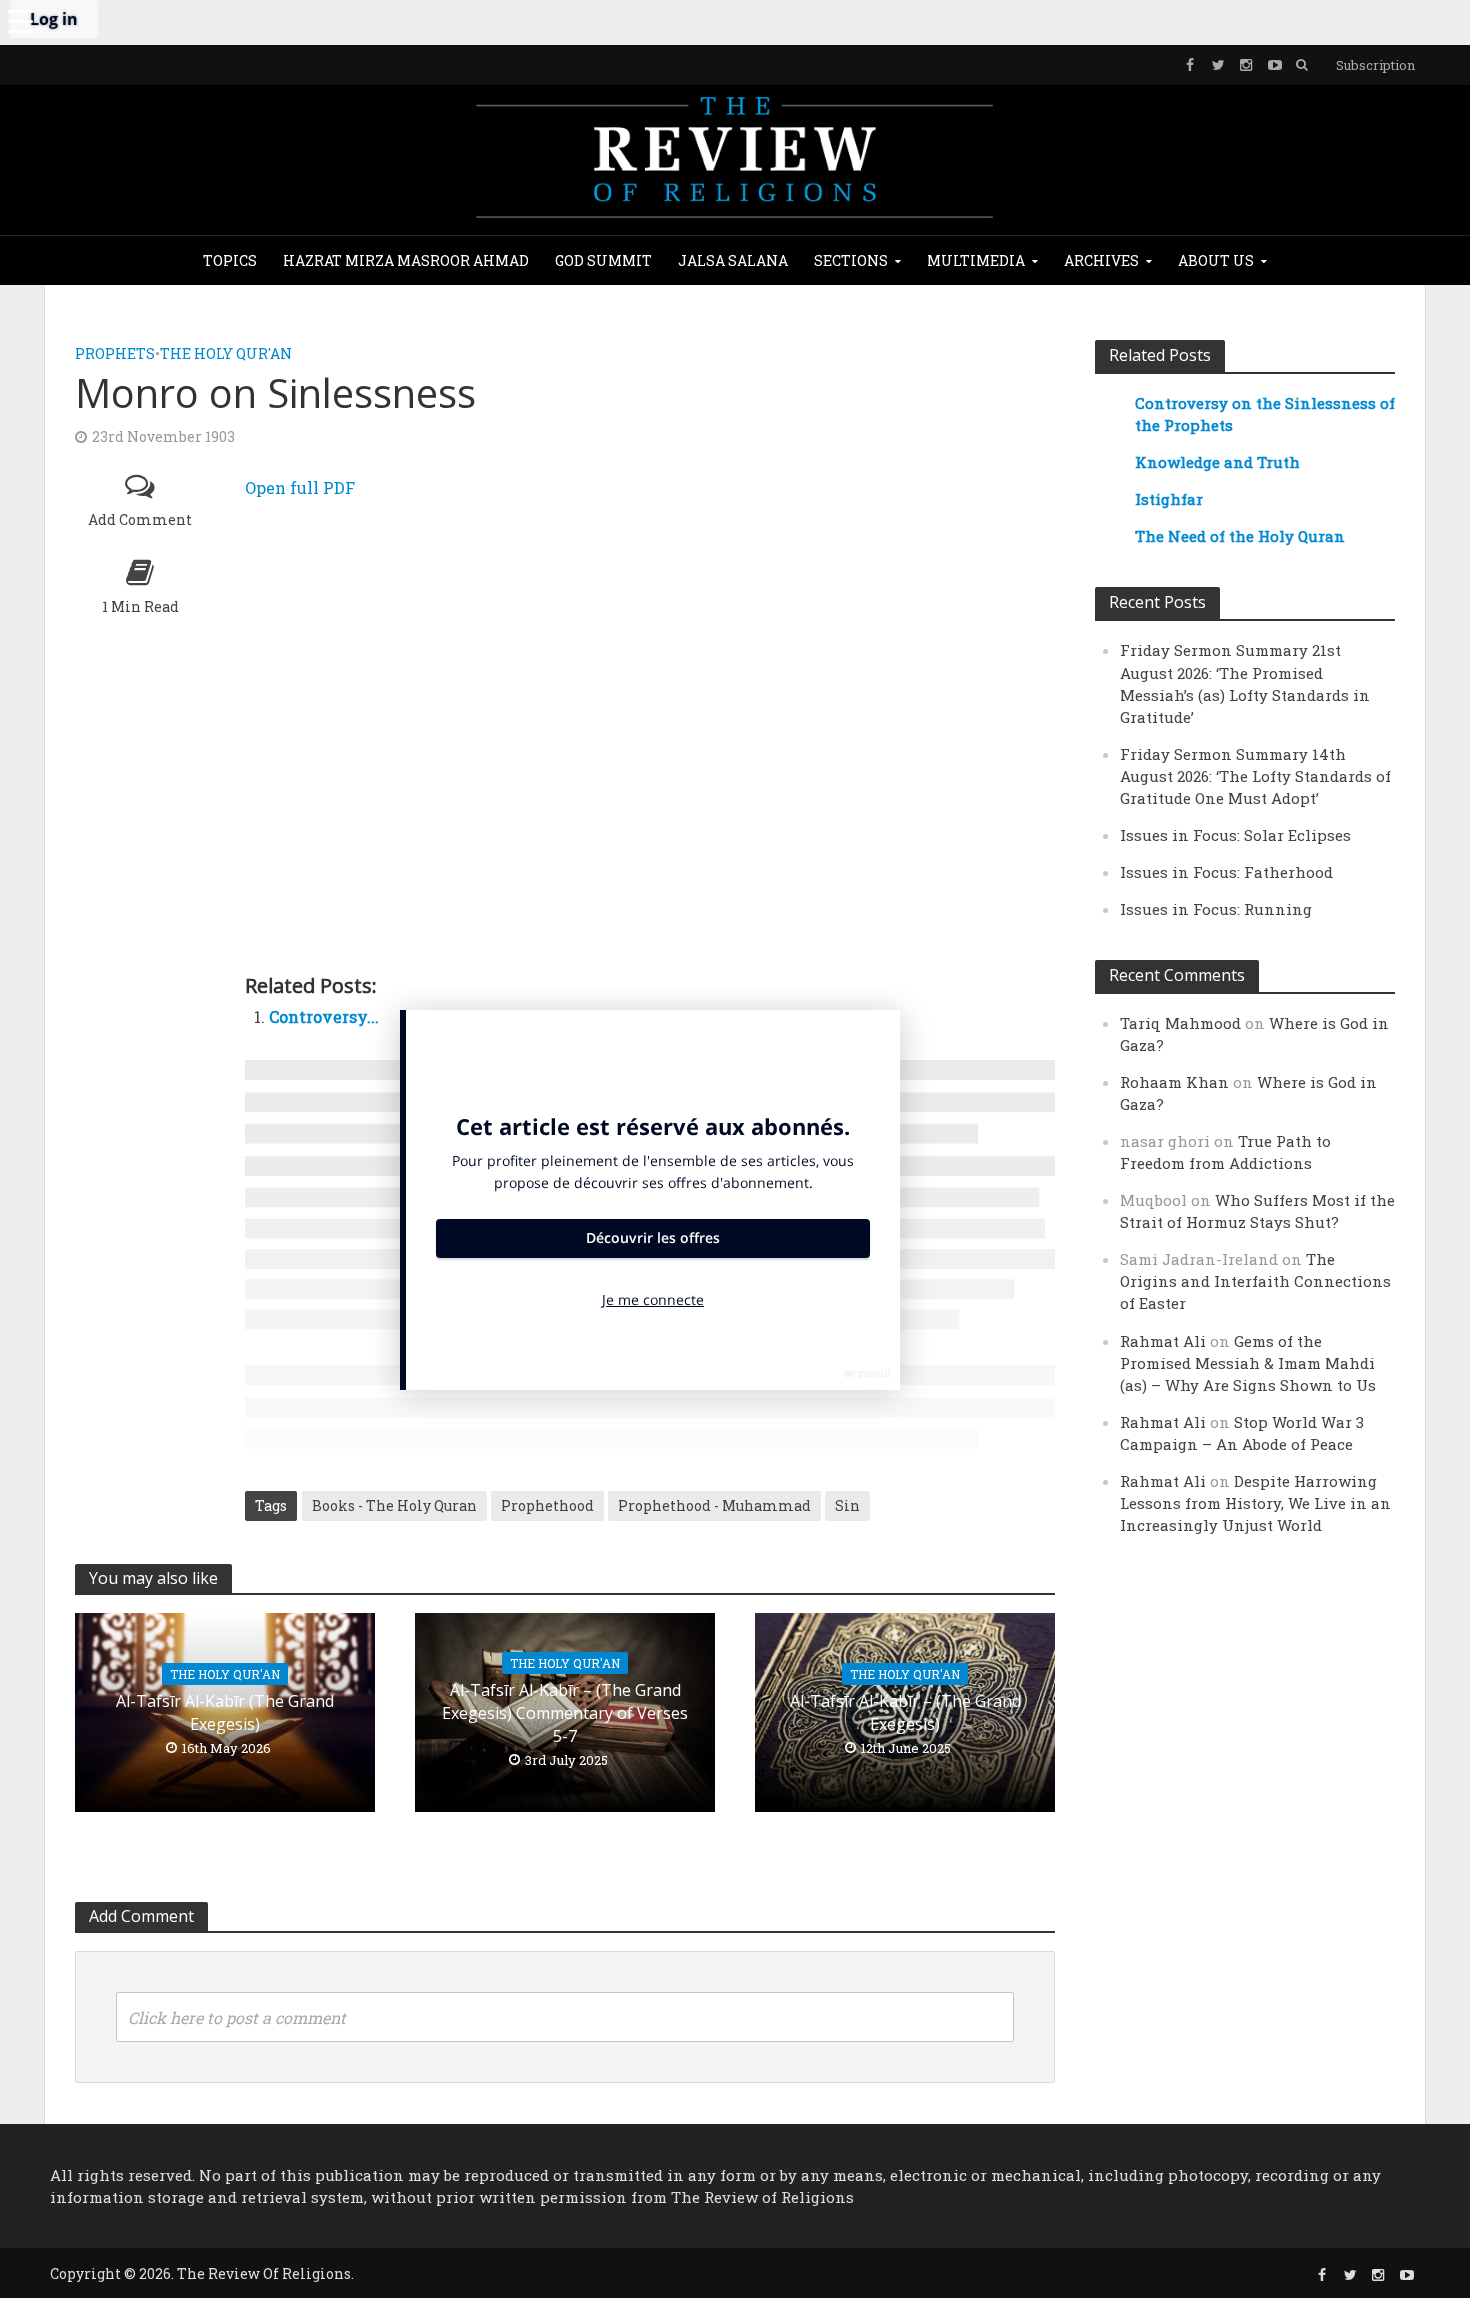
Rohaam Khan (1174, 1082)
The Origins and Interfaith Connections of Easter (1255, 1281)
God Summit (603, 260)
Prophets (115, 353)
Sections (851, 260)
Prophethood (547, 1505)
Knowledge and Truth (1217, 462)
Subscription (1375, 65)
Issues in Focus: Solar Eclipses (1235, 835)
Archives (1101, 260)
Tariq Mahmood (1180, 1023)
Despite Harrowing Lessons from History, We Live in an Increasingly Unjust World (1255, 1503)
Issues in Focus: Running (1216, 909)
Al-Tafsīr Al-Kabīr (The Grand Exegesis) (225, 1712)
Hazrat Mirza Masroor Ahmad (406, 260)
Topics (230, 260)
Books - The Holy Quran (394, 1505)
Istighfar (1169, 499)
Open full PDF (300, 487)
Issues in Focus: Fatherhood (1226, 872)
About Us (1216, 260)
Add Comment (140, 519)
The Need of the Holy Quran (1240, 536)
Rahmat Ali (1163, 1341)
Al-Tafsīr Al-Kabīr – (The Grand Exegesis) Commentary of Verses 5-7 (565, 1713)
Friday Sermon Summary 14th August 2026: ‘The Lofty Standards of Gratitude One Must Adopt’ (1255, 776)
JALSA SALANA (733, 260)
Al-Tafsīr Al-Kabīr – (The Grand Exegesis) (905, 1712)
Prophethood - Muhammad (714, 1505)
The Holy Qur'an (226, 353)
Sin (847, 1505)
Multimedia (976, 260)
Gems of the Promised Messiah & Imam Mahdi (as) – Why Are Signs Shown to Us (1248, 1363)
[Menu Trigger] (20, 20)
